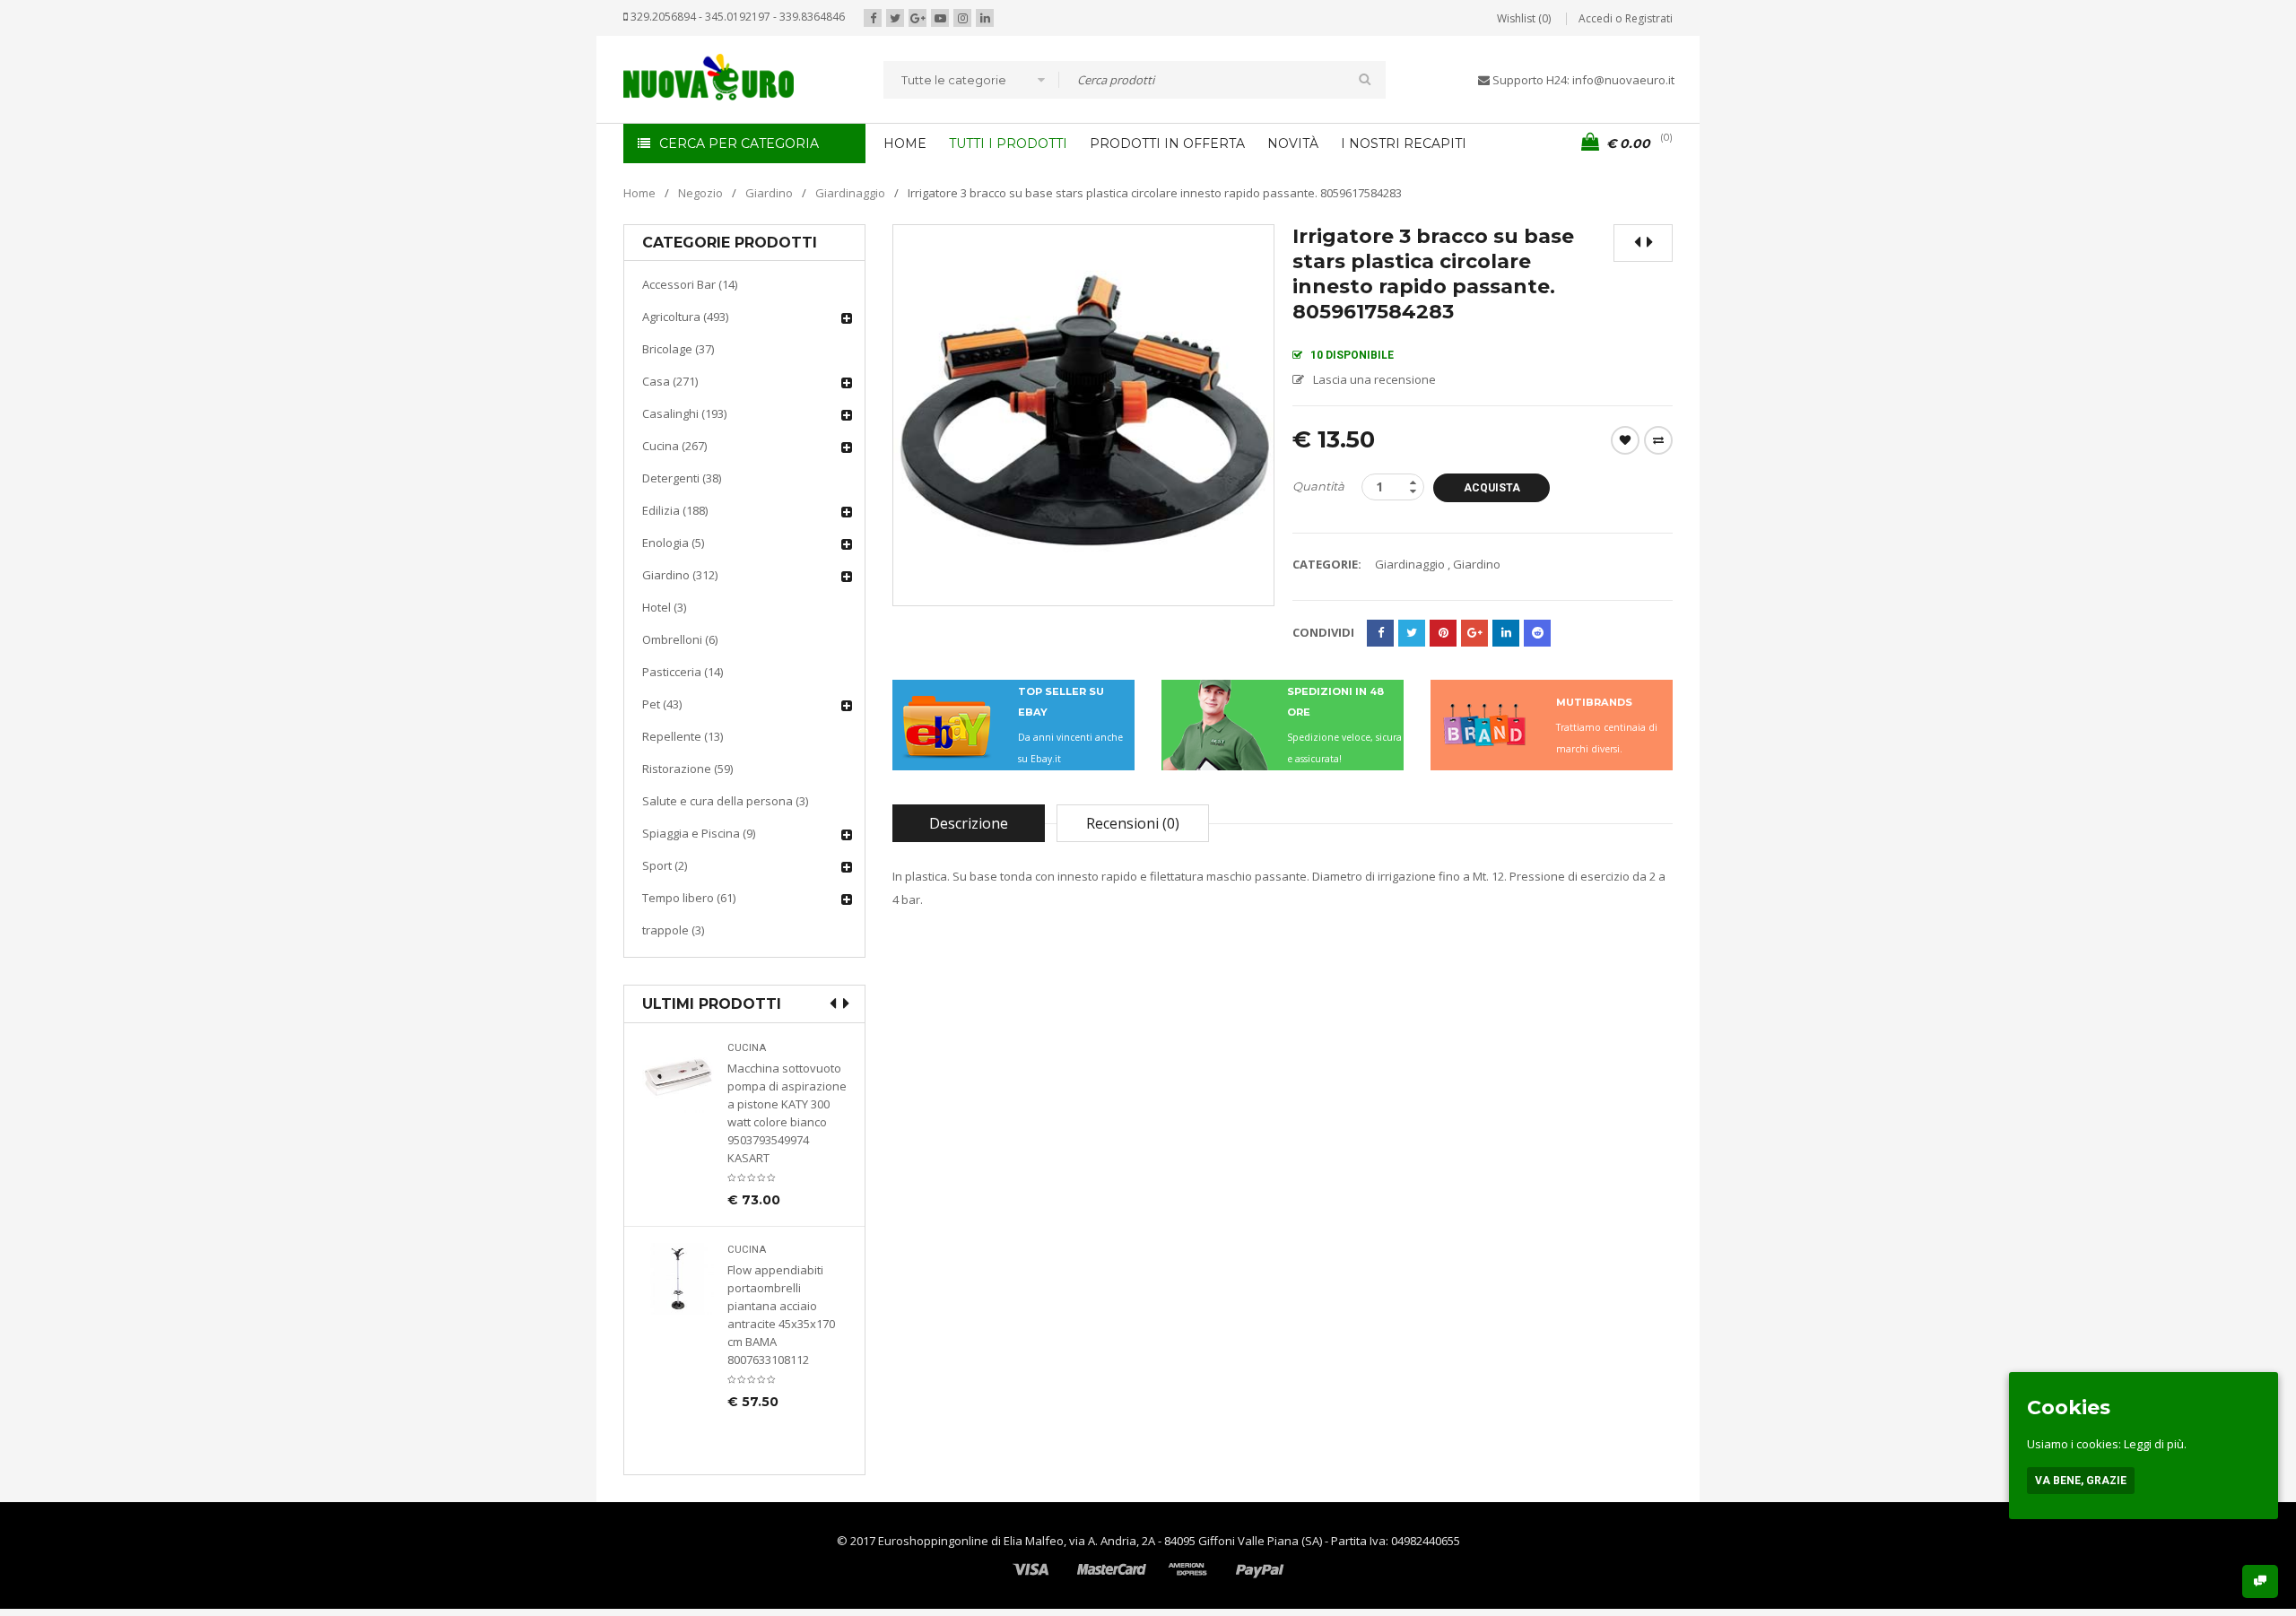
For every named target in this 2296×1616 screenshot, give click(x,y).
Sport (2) (665, 865)
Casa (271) (670, 381)
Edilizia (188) (675, 510)
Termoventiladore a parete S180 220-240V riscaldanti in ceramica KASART (786, 1377)
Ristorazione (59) (687, 769)
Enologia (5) (673, 543)
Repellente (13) (683, 736)
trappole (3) (673, 930)
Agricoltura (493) (685, 317)
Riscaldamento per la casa (787, 1323)
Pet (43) (662, 704)
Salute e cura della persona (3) (725, 801)
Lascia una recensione (1374, 379)
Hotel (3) (664, 607)
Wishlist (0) (1524, 18)
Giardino (769, 193)
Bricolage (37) (678, 349)
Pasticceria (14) (683, 672)
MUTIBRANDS (1594, 702)
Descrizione (969, 823)
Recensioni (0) (1133, 823)
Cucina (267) (674, 446)
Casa (741, 1301)
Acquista (1492, 488)
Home (639, 193)
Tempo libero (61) (689, 898)
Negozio (700, 193)
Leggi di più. (2155, 1444)
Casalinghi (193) (684, 413)
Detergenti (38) (682, 478)
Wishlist (1625, 440)
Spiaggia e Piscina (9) (699, 833)
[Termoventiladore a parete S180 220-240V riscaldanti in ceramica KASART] (678, 1330)
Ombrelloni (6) (680, 639)
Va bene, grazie (2081, 1481)
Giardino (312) (680, 575)
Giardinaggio (850, 193)
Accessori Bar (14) (690, 284)
